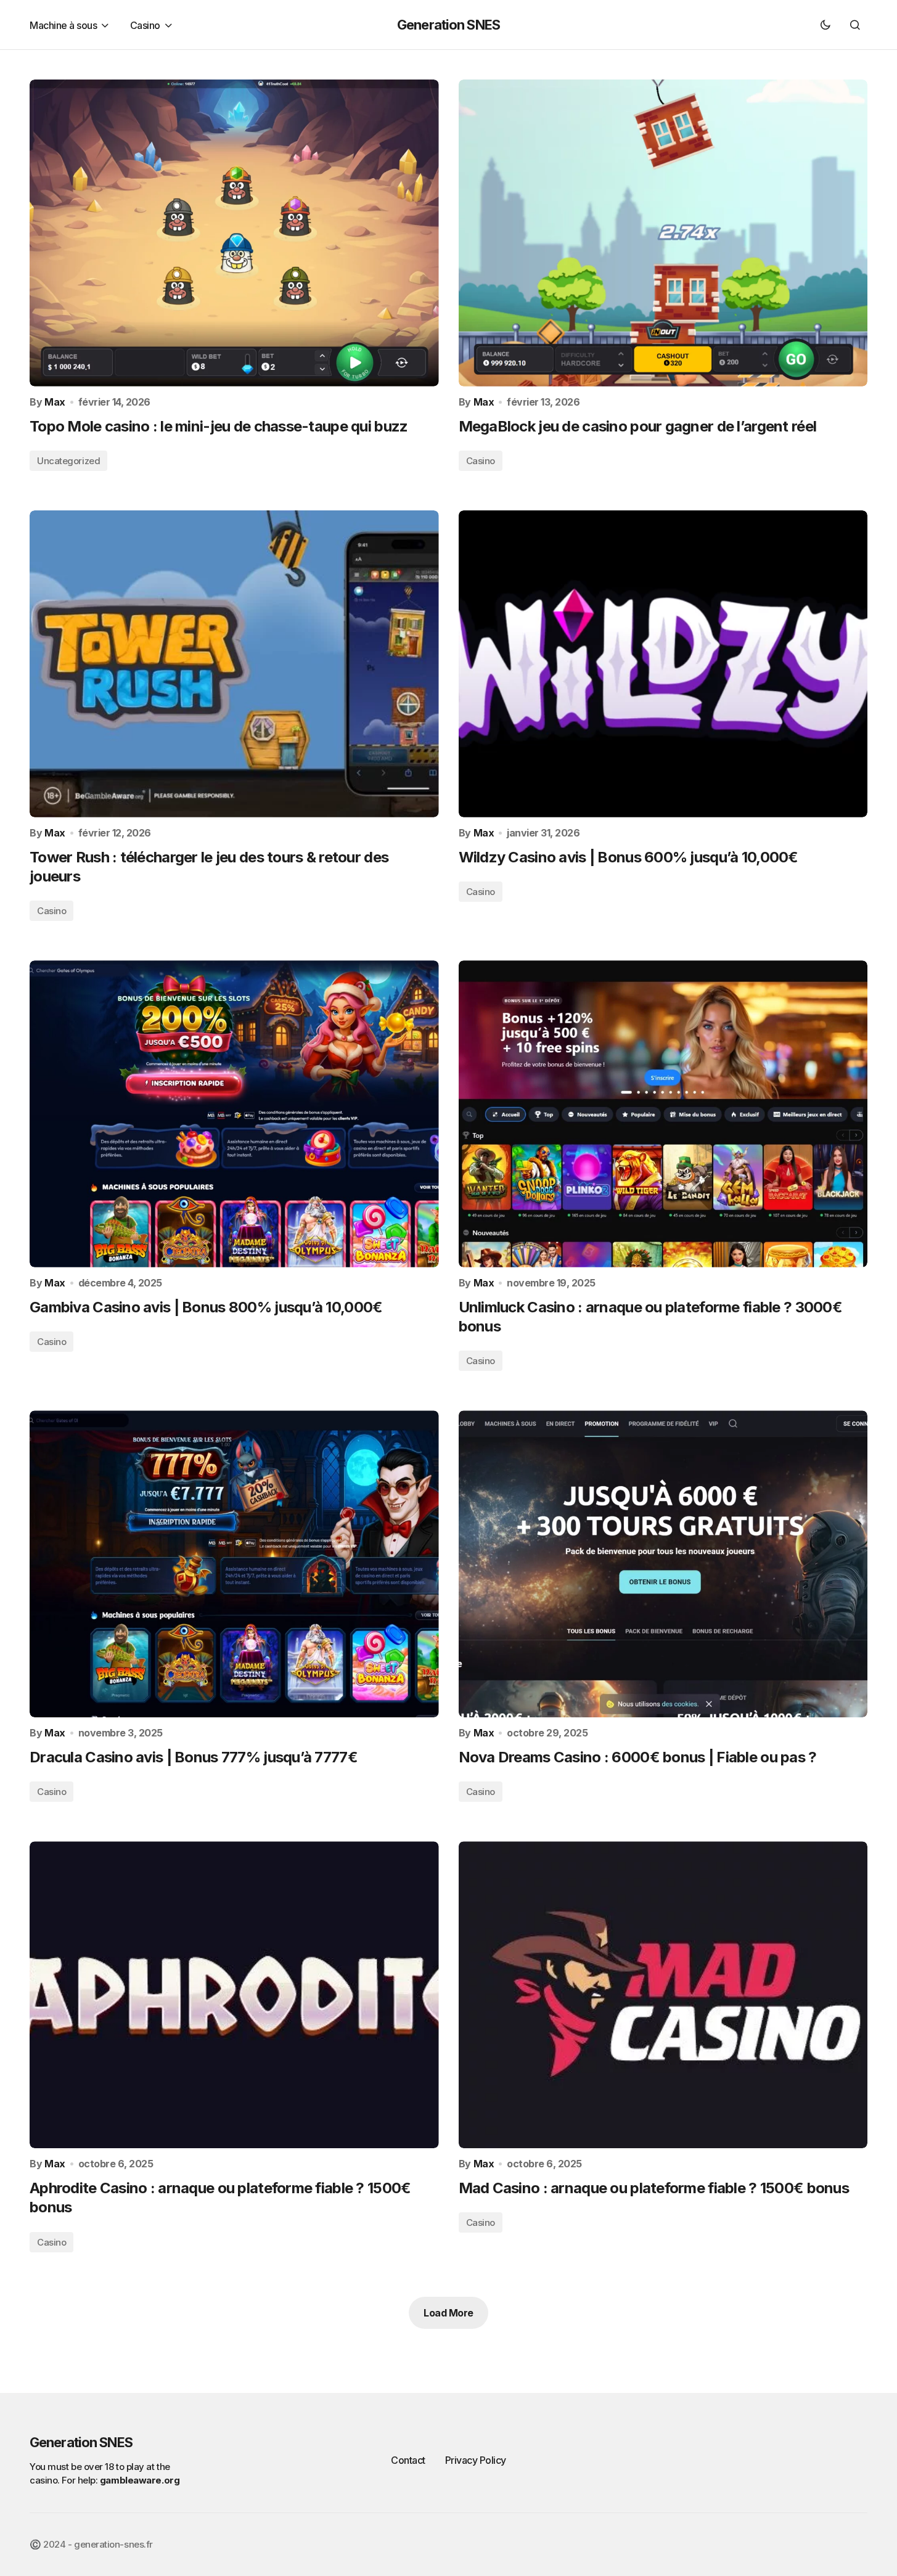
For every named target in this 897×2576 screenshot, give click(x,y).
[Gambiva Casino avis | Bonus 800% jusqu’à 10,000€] (234, 1114)
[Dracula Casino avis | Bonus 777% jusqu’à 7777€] (234, 1564)
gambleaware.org (140, 2480)
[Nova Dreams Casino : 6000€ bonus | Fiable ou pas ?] (663, 1564)
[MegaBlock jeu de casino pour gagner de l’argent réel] (663, 233)
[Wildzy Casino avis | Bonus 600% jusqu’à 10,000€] (663, 664)
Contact (408, 2460)
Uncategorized (68, 461)
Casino (481, 461)
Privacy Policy (476, 2460)
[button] (825, 25)
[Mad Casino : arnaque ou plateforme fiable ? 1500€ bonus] (663, 1995)
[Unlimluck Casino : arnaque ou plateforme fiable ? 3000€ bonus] (663, 1114)
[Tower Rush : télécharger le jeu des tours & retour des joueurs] (234, 664)
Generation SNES (448, 25)
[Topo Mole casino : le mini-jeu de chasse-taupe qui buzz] (234, 233)
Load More (448, 2313)
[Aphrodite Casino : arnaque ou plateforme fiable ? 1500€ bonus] (234, 1995)
